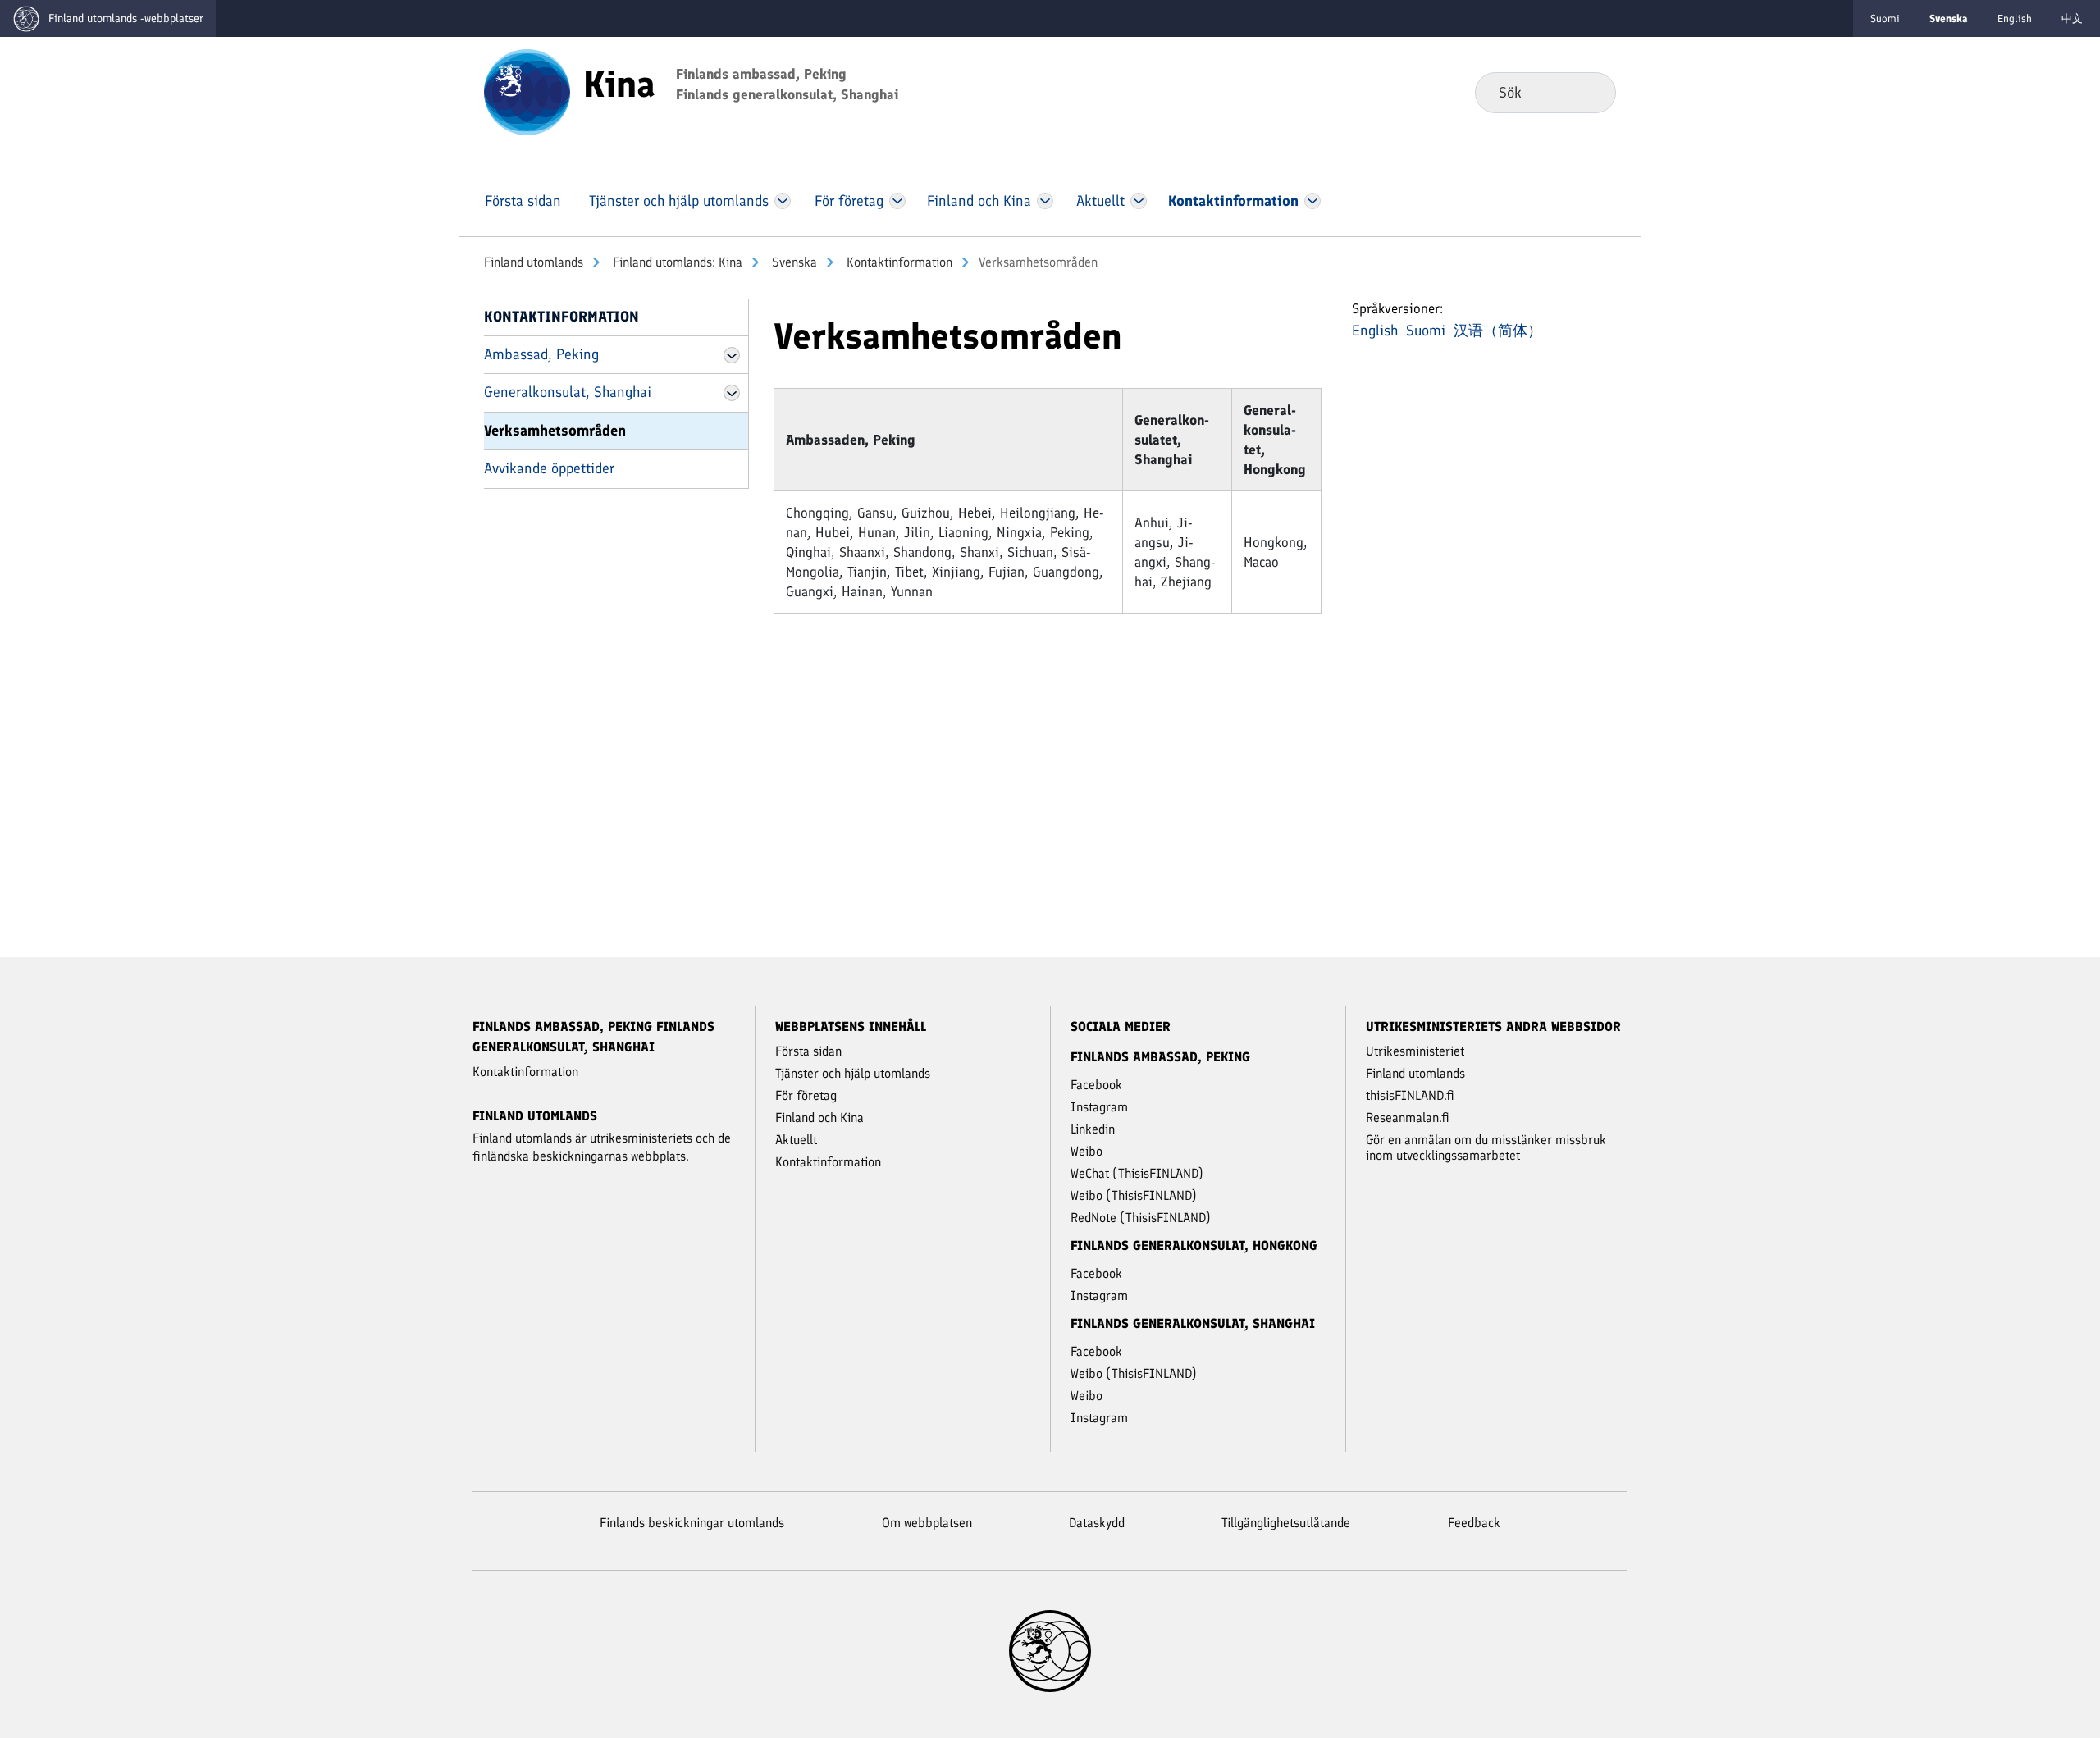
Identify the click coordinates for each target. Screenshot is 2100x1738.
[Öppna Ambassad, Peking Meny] (732, 355)
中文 (2072, 18)
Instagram (1099, 1107)
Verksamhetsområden (555, 431)
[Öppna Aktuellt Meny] (1139, 201)
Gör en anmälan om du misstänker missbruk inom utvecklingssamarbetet (1486, 1147)
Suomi (1885, 18)
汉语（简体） (1498, 331)
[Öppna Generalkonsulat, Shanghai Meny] (732, 393)
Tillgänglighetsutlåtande (1286, 1523)
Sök (1590, 92)
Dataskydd (1097, 1523)
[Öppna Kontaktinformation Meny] (1312, 201)
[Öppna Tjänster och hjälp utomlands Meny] (783, 201)
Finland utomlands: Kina (676, 262)
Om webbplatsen (927, 1523)
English (2015, 18)
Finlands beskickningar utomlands (692, 1523)
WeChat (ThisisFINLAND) (1137, 1173)
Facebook (1096, 1085)
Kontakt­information (898, 262)
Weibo (1087, 1151)
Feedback (1474, 1523)
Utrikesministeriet (1415, 1051)
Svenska (793, 262)
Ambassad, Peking (541, 354)
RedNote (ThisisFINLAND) (1141, 1218)
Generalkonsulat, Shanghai (568, 392)
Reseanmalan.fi (1408, 1118)
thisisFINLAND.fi (1410, 1095)
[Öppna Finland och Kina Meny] (1045, 201)
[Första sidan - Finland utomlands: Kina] (527, 91)
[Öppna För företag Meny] (898, 201)
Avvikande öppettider (549, 468)
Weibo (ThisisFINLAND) (1134, 1195)
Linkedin (1093, 1129)
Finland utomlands (534, 262)
